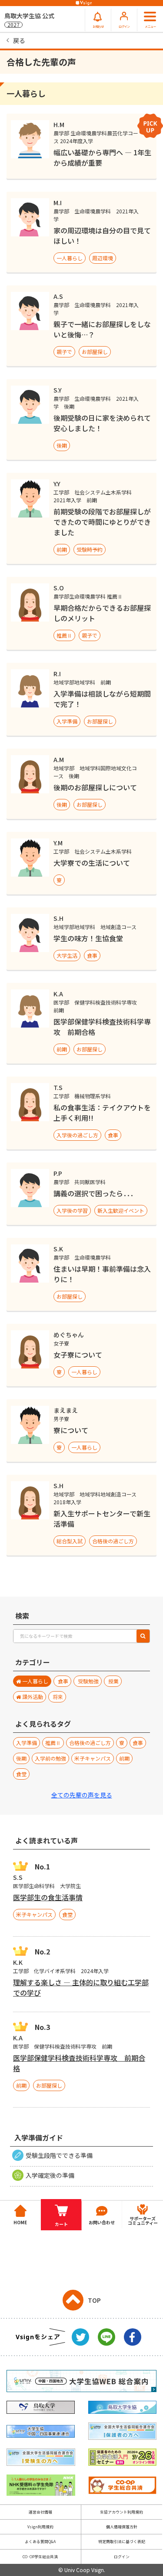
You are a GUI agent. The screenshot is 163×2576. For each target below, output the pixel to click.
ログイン (122, 2557)
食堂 (21, 1774)
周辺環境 (103, 258)
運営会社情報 (40, 2512)
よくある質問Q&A (40, 2542)
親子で (64, 352)
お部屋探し (95, 352)
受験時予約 (90, 549)
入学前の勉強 (50, 1758)
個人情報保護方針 (122, 2527)
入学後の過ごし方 (77, 1135)
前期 (62, 549)
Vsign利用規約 (40, 2527)
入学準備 (67, 721)
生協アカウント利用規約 (121, 2512)
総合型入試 (70, 1541)
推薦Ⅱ (64, 635)
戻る (19, 40)
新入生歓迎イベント (121, 1210)
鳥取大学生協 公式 (29, 20)
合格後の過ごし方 (113, 1541)
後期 (62, 445)
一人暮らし (70, 258)
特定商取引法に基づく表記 (122, 2542)
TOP (94, 2300)
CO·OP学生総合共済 (40, 2557)
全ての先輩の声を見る (82, 1795)
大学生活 (67, 955)
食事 (92, 955)
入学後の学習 (72, 1210)
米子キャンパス (93, 1758)
